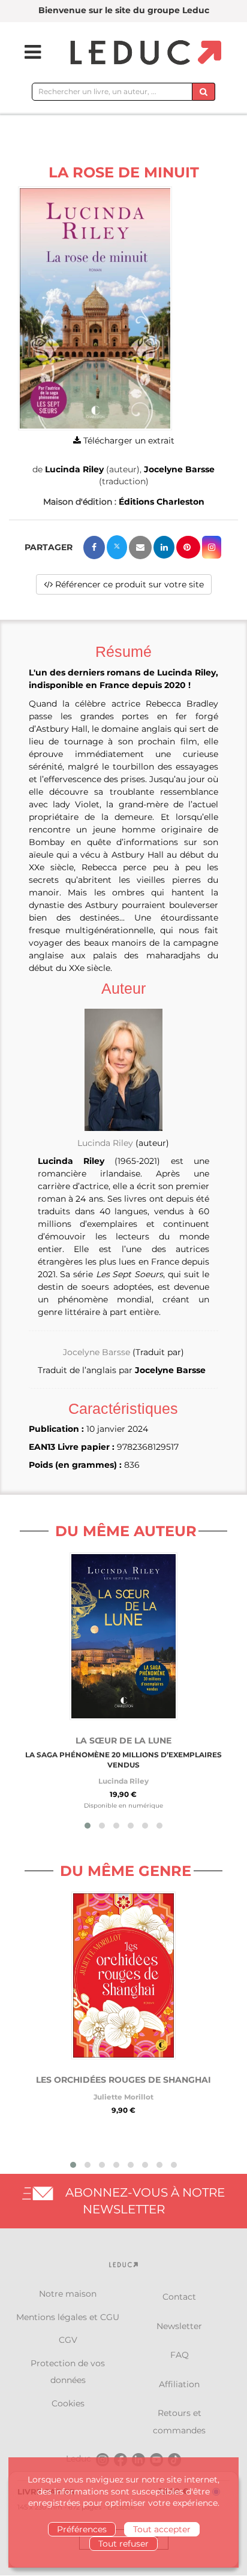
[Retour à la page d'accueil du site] (144, 53)
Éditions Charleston (162, 502)
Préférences (82, 2529)
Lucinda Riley (74, 469)
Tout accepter (162, 2529)
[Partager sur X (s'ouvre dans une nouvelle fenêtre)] (117, 547)
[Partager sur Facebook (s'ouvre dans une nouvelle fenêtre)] (94, 548)
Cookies (68, 2403)
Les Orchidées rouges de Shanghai (123, 2080)
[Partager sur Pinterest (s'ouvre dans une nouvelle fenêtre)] (188, 547)
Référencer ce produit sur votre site (128, 584)
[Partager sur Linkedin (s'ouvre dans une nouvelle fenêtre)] (164, 547)
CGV (68, 2340)
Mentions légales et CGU (68, 2317)
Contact (179, 2297)
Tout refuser (123, 2544)
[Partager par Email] (140, 548)
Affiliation (179, 2384)
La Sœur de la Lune (123, 1741)
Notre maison (68, 2294)
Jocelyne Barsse (179, 469)
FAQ (180, 2355)
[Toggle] (25, 52)
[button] (95, 308)
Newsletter (179, 2326)
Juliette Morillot (123, 2097)
